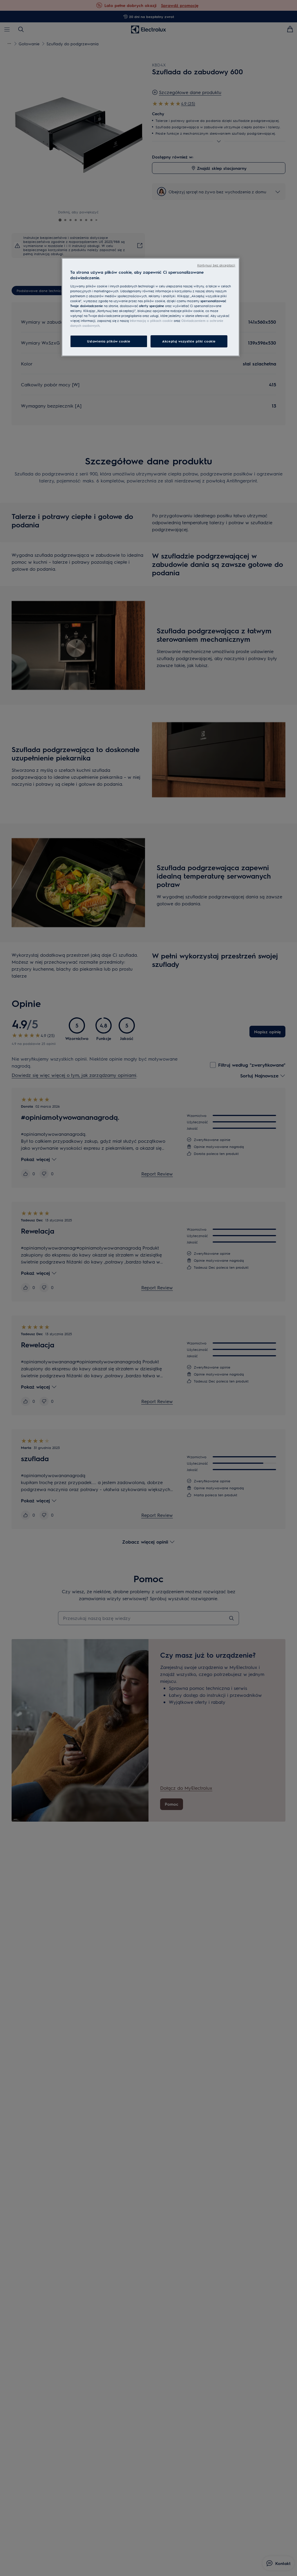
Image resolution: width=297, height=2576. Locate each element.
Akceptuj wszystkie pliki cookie (189, 341)
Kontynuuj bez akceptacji (216, 265)
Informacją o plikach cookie (151, 321)
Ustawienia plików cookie (109, 341)
